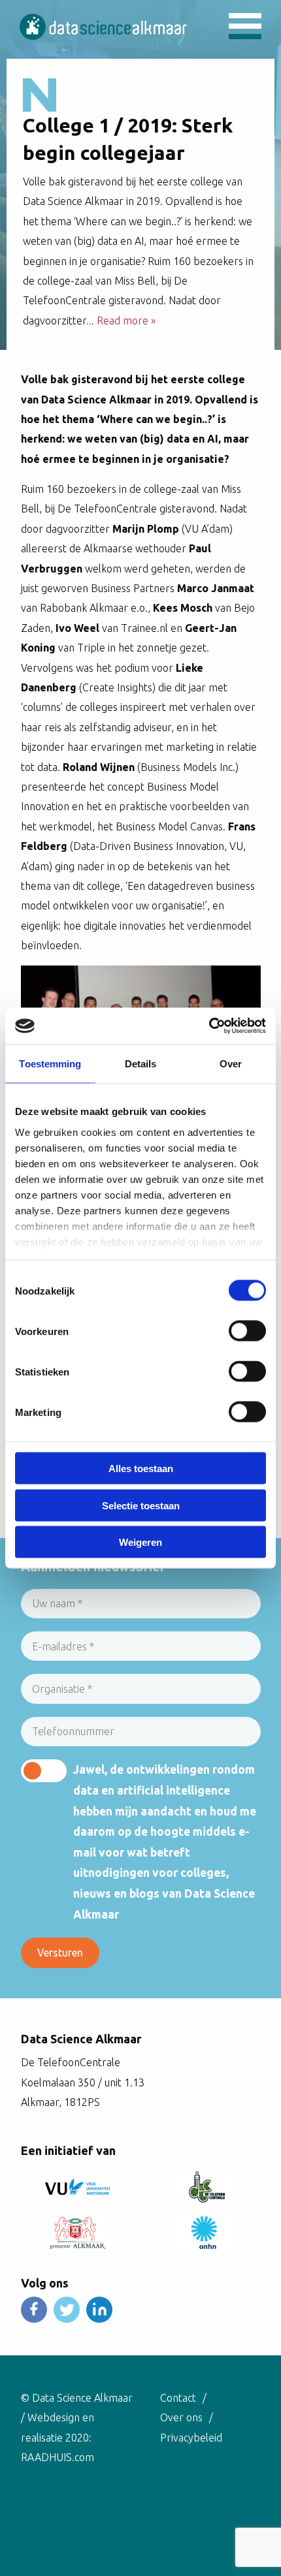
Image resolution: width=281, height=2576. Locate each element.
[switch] (247, 1331)
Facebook (34, 2310)
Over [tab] (231, 1063)
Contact (178, 2398)
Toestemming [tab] (50, 1063)
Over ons (181, 2417)
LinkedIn (99, 2310)
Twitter (67, 2310)
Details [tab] (141, 1063)
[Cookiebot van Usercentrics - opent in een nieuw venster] (209, 1026)
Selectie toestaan (141, 1505)
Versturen (60, 1953)
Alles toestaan (141, 1469)
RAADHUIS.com (58, 2457)
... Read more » (121, 321)
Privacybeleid (191, 2438)
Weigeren (140, 1542)
